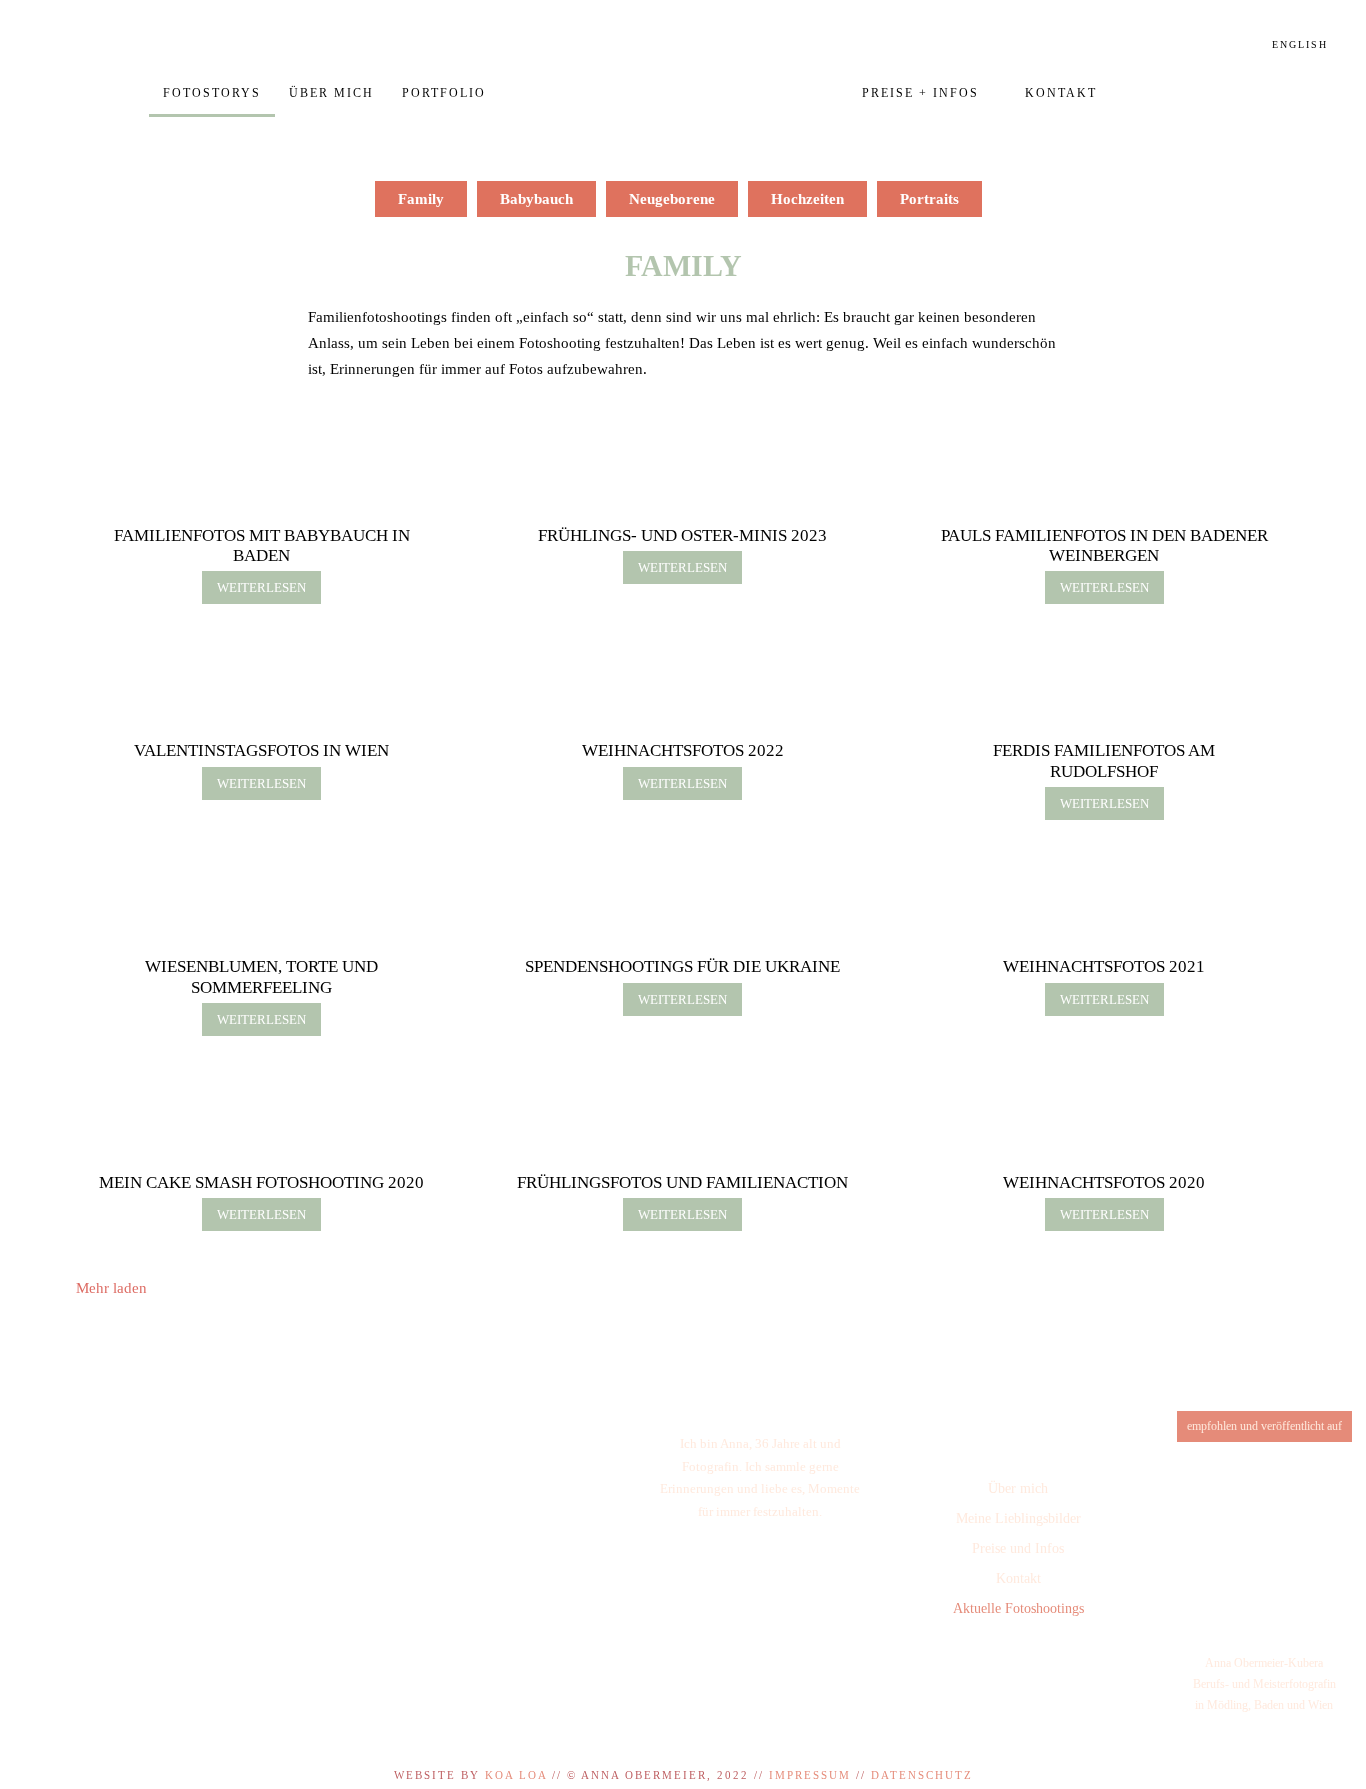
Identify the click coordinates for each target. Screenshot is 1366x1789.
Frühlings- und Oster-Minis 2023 (682, 535)
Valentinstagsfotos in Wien (261, 750)
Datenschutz (922, 1775)
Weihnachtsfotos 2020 (1104, 1182)
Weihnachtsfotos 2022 (683, 750)
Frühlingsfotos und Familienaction (682, 1182)
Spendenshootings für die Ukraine (682, 966)
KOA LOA (516, 1775)
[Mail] (1064, 1665)
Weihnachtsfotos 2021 (1104, 966)
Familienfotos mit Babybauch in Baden (262, 545)
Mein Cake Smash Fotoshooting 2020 (261, 1182)
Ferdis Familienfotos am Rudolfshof (1104, 760)
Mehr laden (111, 1288)
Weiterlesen (261, 587)
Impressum (810, 1775)
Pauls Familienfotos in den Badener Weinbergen (1104, 545)
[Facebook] (959, 1665)
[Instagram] (1012, 1665)
